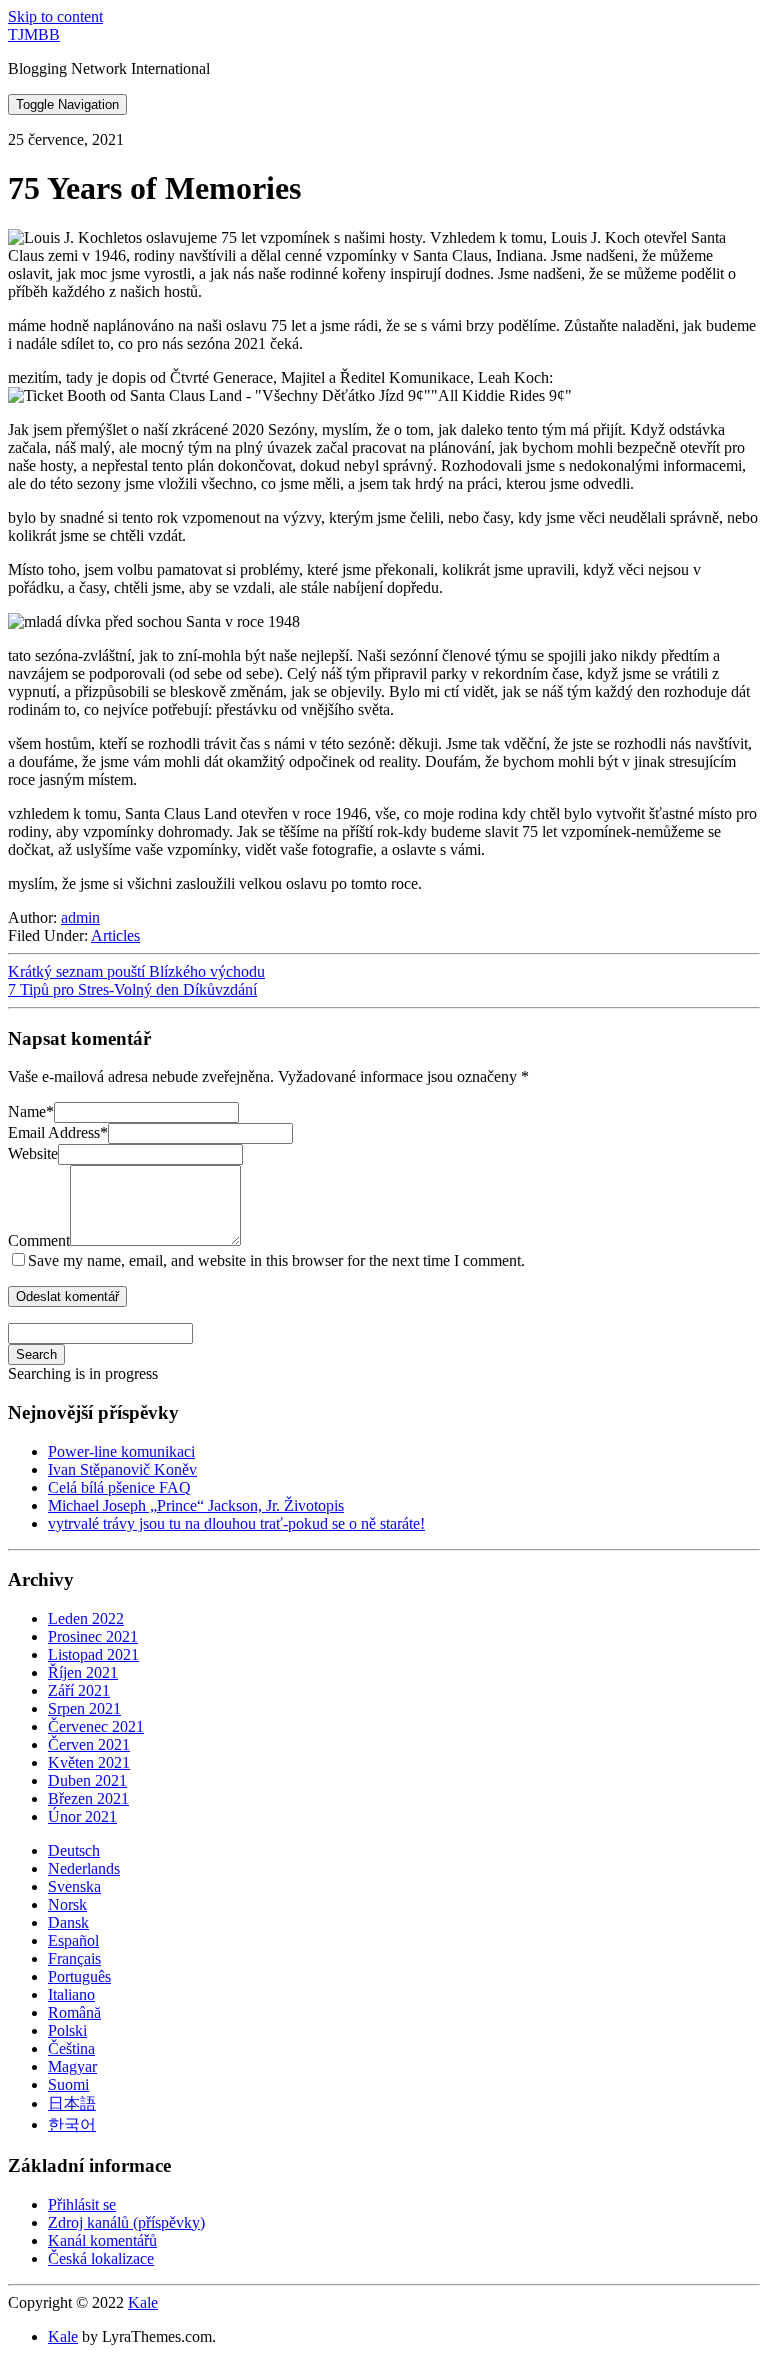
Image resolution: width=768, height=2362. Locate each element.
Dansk (68, 1922)
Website (33, 1153)
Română (74, 2012)
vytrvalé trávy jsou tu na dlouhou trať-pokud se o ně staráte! (236, 1523)
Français (74, 1958)
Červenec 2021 (96, 1726)
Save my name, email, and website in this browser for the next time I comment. (276, 1260)
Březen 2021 (88, 1798)
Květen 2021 (89, 1762)
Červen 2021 (89, 1744)
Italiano (71, 1994)
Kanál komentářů (102, 2240)
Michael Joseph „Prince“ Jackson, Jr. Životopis (196, 1505)
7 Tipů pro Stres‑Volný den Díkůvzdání (132, 989)
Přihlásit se (82, 2204)
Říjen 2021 (83, 1672)
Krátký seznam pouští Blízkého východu (136, 971)
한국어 (72, 2124)
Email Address (58, 1132)
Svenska (74, 1886)
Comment (39, 1240)
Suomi (68, 2084)
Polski (67, 2030)
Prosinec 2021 (93, 1636)
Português (79, 1976)
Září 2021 (79, 1690)
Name (31, 1111)
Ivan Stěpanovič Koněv (122, 1469)
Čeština (71, 2048)
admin (80, 917)
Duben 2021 (87, 1780)
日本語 (72, 2103)
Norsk (67, 1904)
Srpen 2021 (84, 1708)
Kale (143, 2302)
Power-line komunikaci (121, 1451)
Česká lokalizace (101, 2258)
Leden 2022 (86, 1618)
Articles (115, 935)
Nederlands (84, 1868)
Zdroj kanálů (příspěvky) (126, 2222)
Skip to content (55, 16)
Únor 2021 (82, 1816)
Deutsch (74, 1850)
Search (36, 1354)
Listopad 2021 (93, 1654)
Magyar (72, 2066)
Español (73, 1940)
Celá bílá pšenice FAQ (119, 1487)
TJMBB (34, 34)
